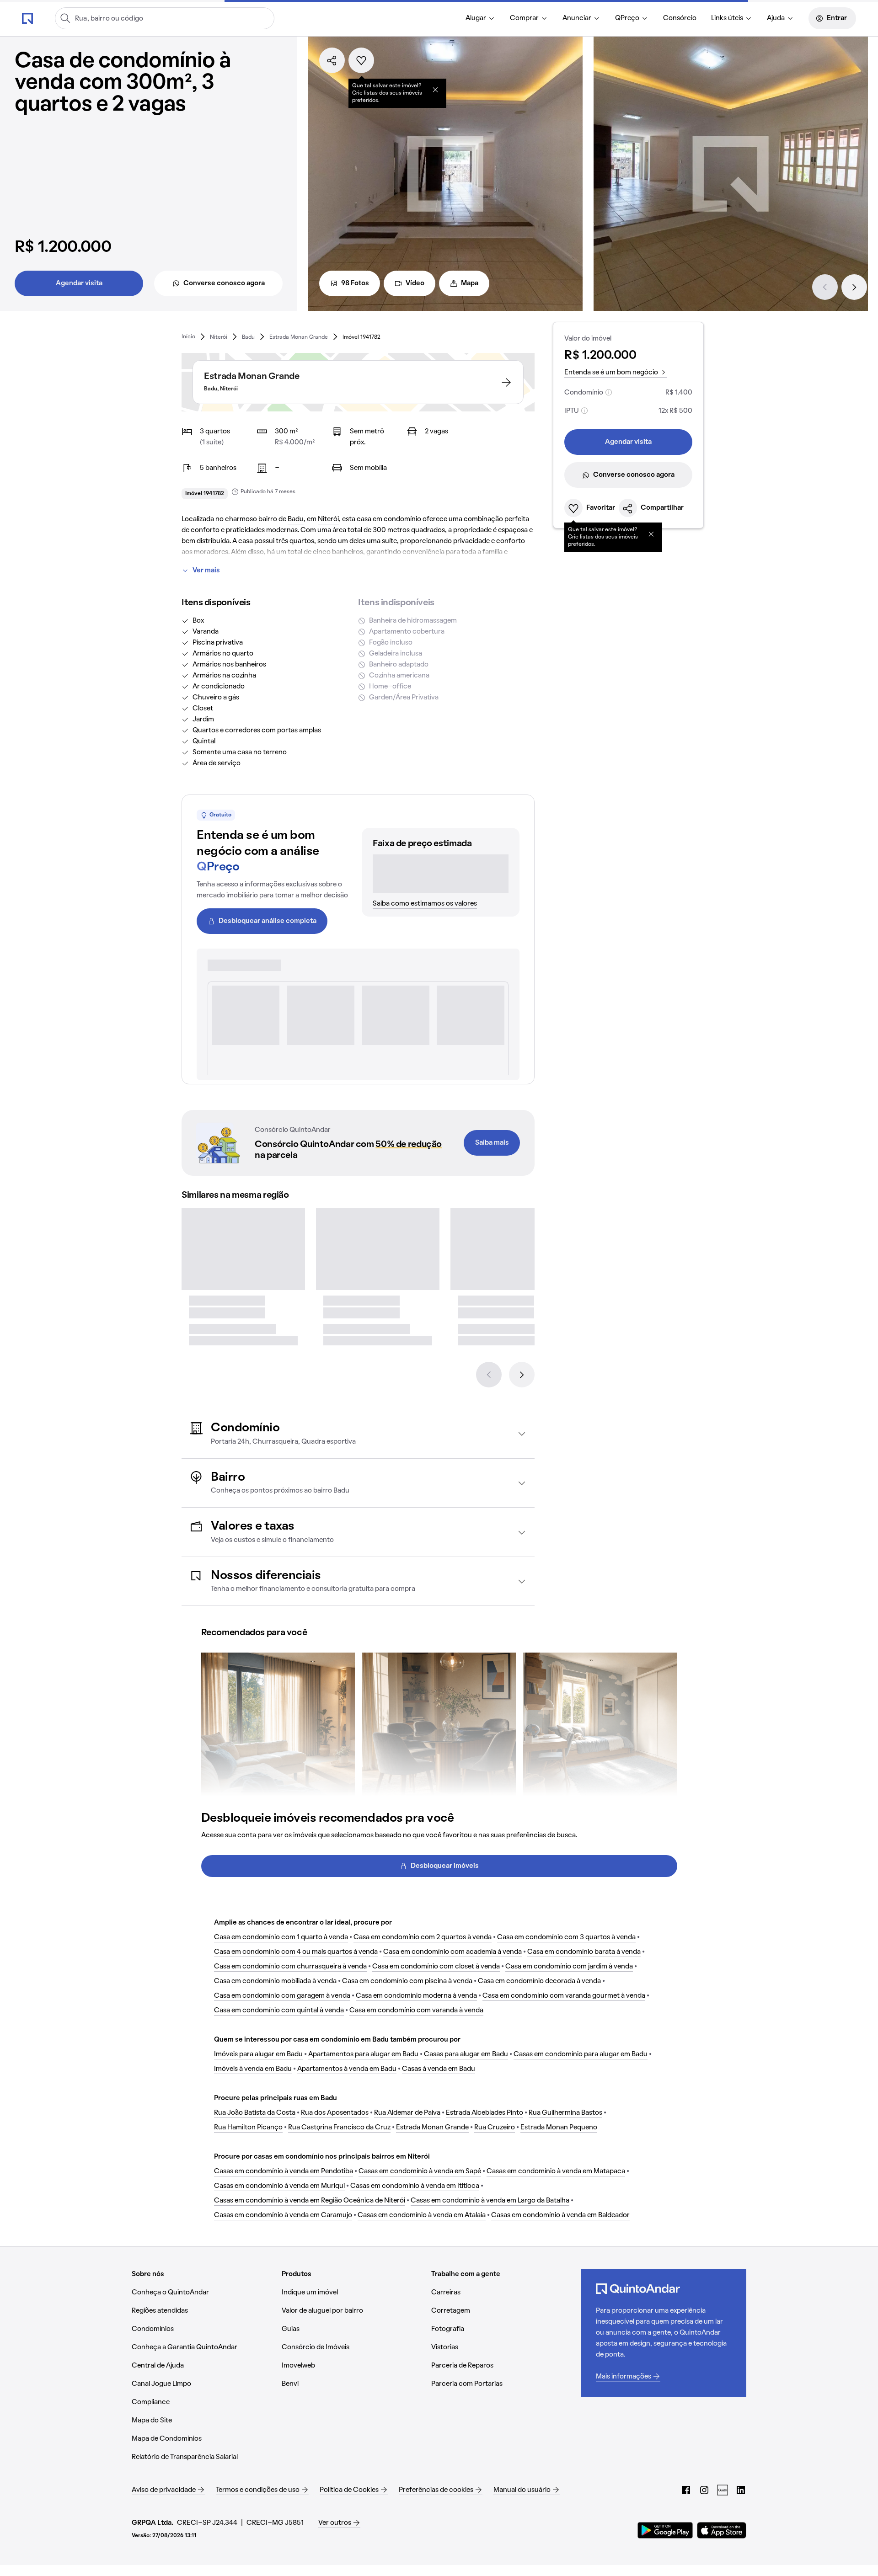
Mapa (470, 283)
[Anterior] (825, 287)
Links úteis (727, 18)
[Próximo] (854, 287)
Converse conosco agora (224, 283)
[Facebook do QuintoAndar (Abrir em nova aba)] (686, 2490)
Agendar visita (79, 283)
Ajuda (776, 18)
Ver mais (206, 571)
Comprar (524, 18)
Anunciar (577, 18)
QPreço (627, 18)
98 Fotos (355, 283)
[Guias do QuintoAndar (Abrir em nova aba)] (723, 2490)
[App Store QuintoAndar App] (722, 2530)
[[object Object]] (435, 90)
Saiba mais (492, 1143)
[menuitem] (480, 18)
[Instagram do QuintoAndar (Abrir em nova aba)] (704, 2490)
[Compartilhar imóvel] (332, 60)
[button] (358, 1434)
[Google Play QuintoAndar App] (665, 2530)
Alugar (476, 18)
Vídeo (415, 283)
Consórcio (680, 18)
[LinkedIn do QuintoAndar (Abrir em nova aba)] (741, 2490)
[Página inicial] (27, 18)
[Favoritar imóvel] (361, 60)
